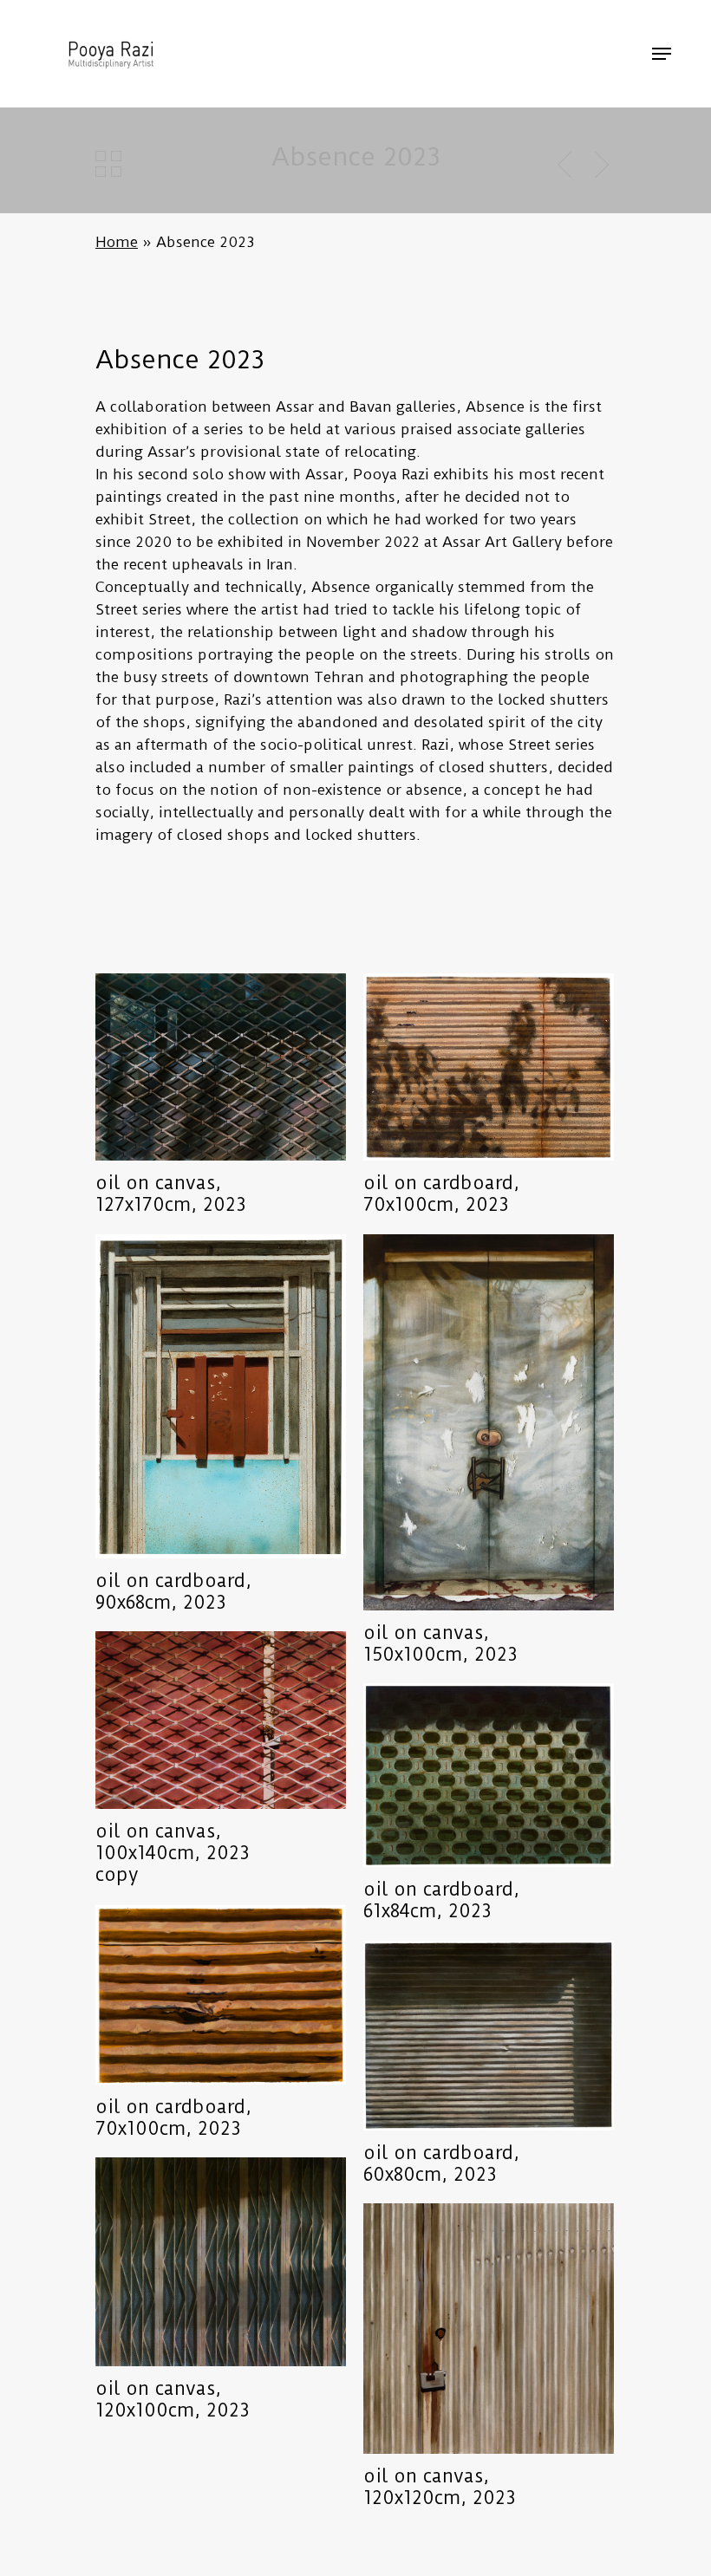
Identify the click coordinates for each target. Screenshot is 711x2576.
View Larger (225, 1054)
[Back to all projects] (108, 164)
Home (117, 242)
